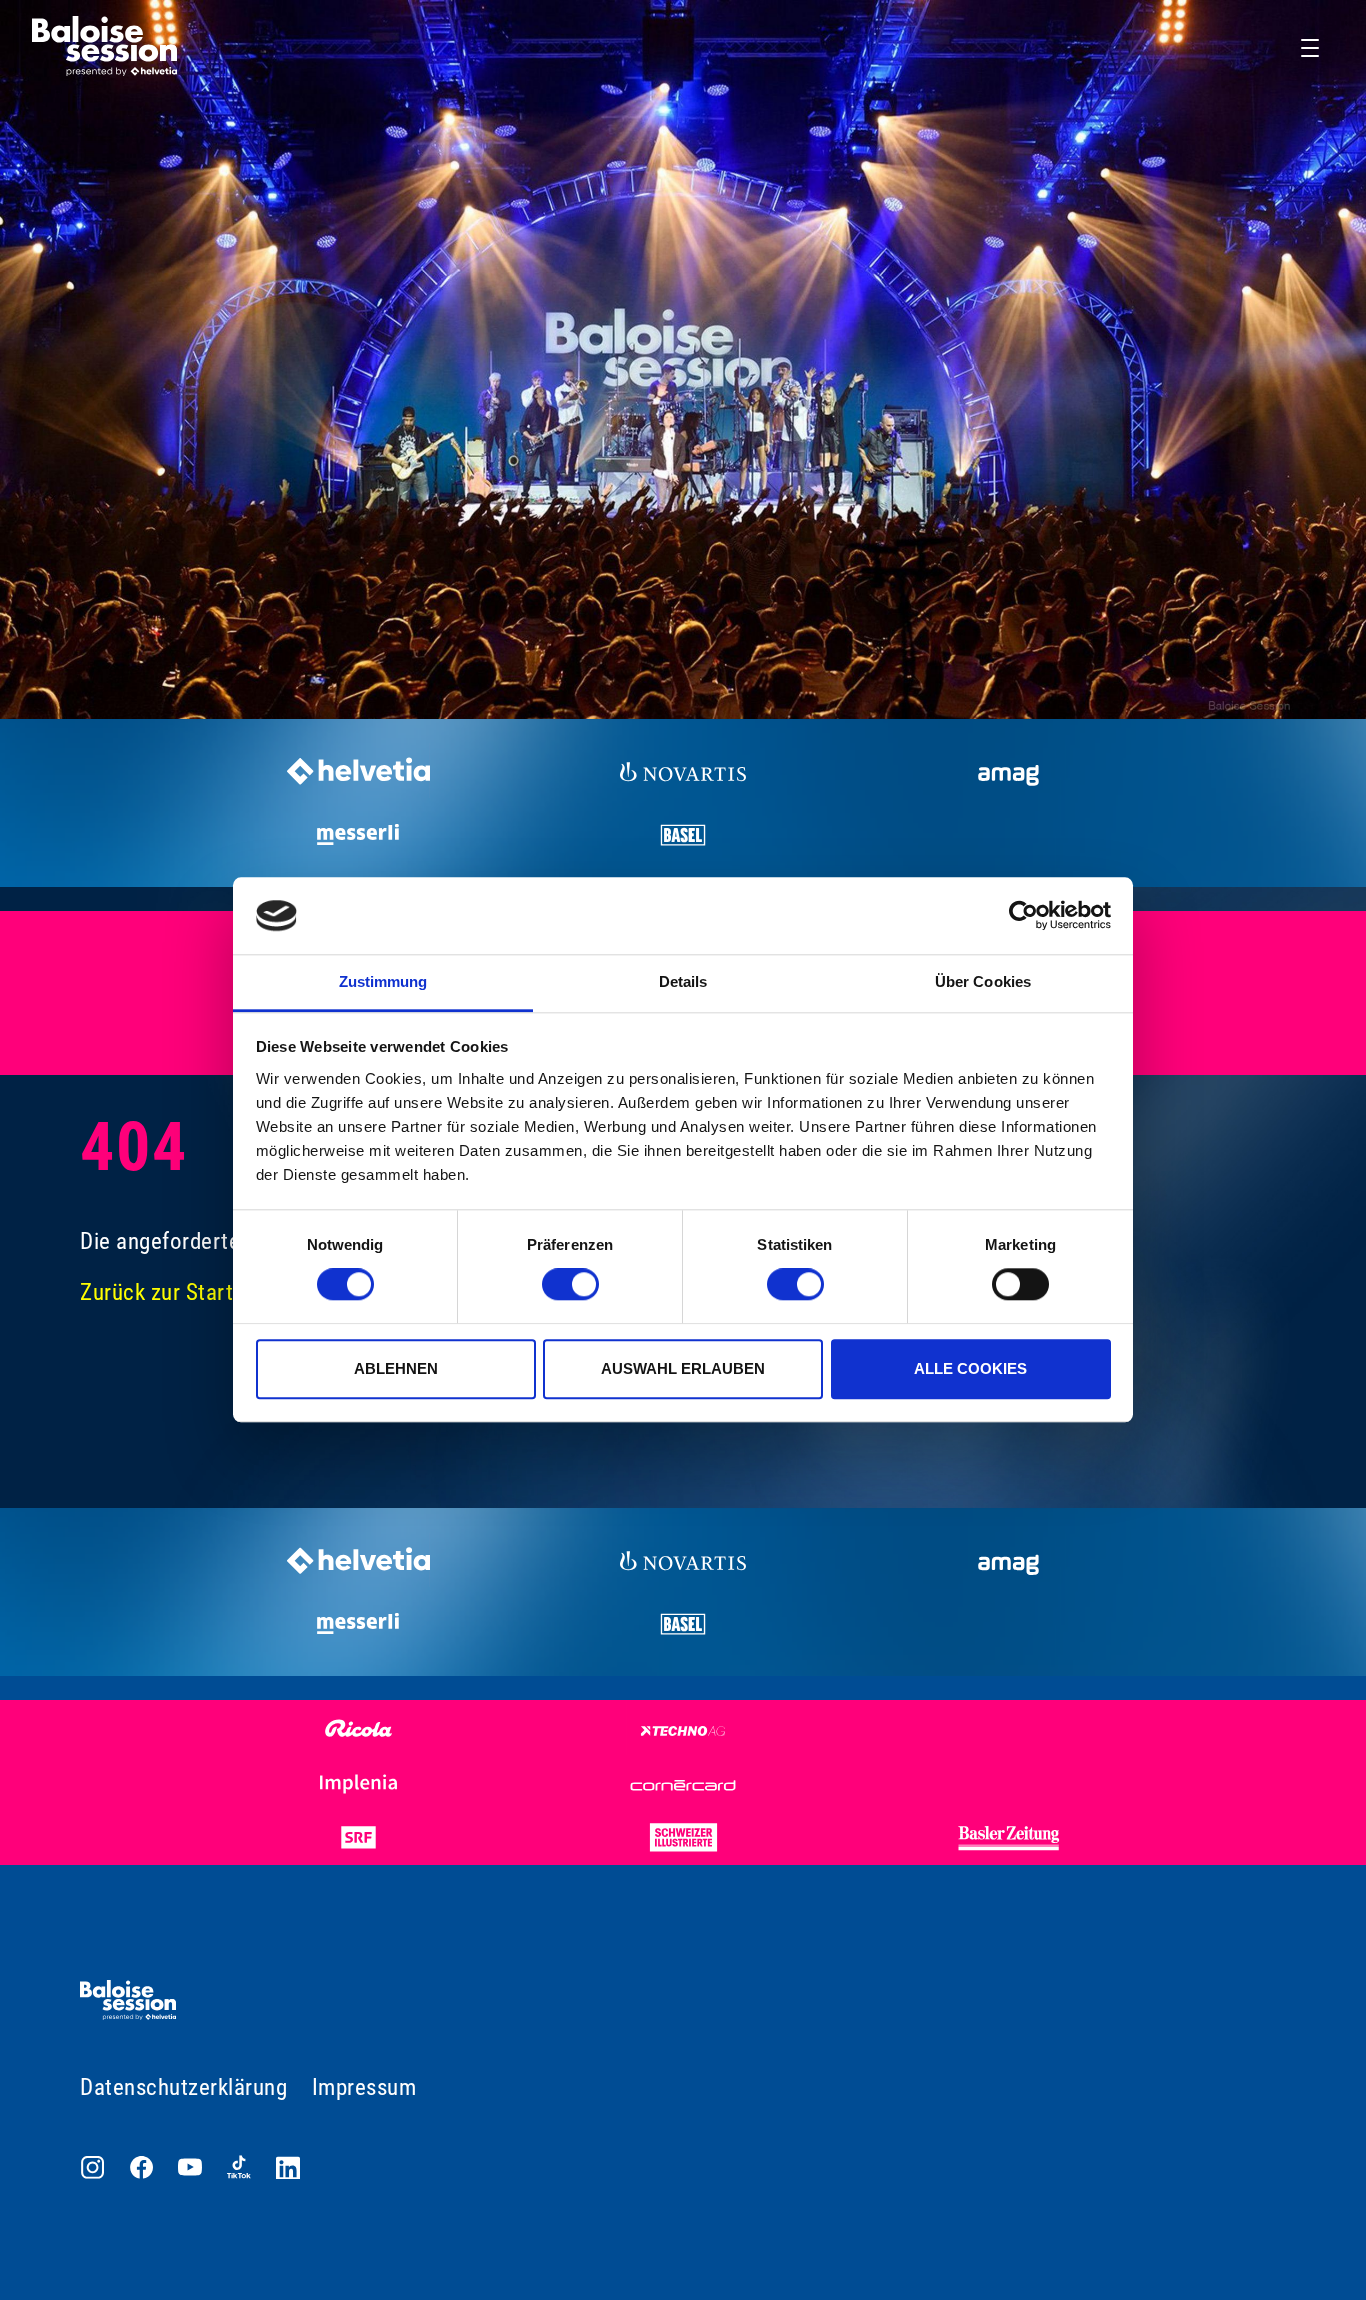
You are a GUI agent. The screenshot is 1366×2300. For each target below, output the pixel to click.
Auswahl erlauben (683, 1368)
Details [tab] (683, 981)
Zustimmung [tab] (383, 981)
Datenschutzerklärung (183, 2087)
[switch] (570, 1284)
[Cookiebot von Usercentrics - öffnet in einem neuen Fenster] (1023, 916)
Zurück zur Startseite (180, 1292)
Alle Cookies (970, 1368)
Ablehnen (396, 1368)
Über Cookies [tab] (983, 981)
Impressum (364, 2087)
